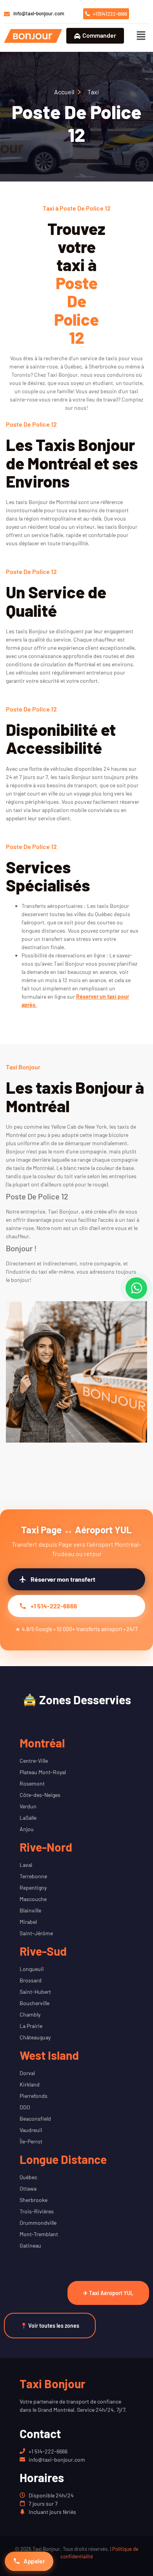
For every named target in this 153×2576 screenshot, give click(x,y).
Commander (99, 35)
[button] (141, 36)
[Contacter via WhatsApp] (136, 1288)
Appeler (34, 2561)
